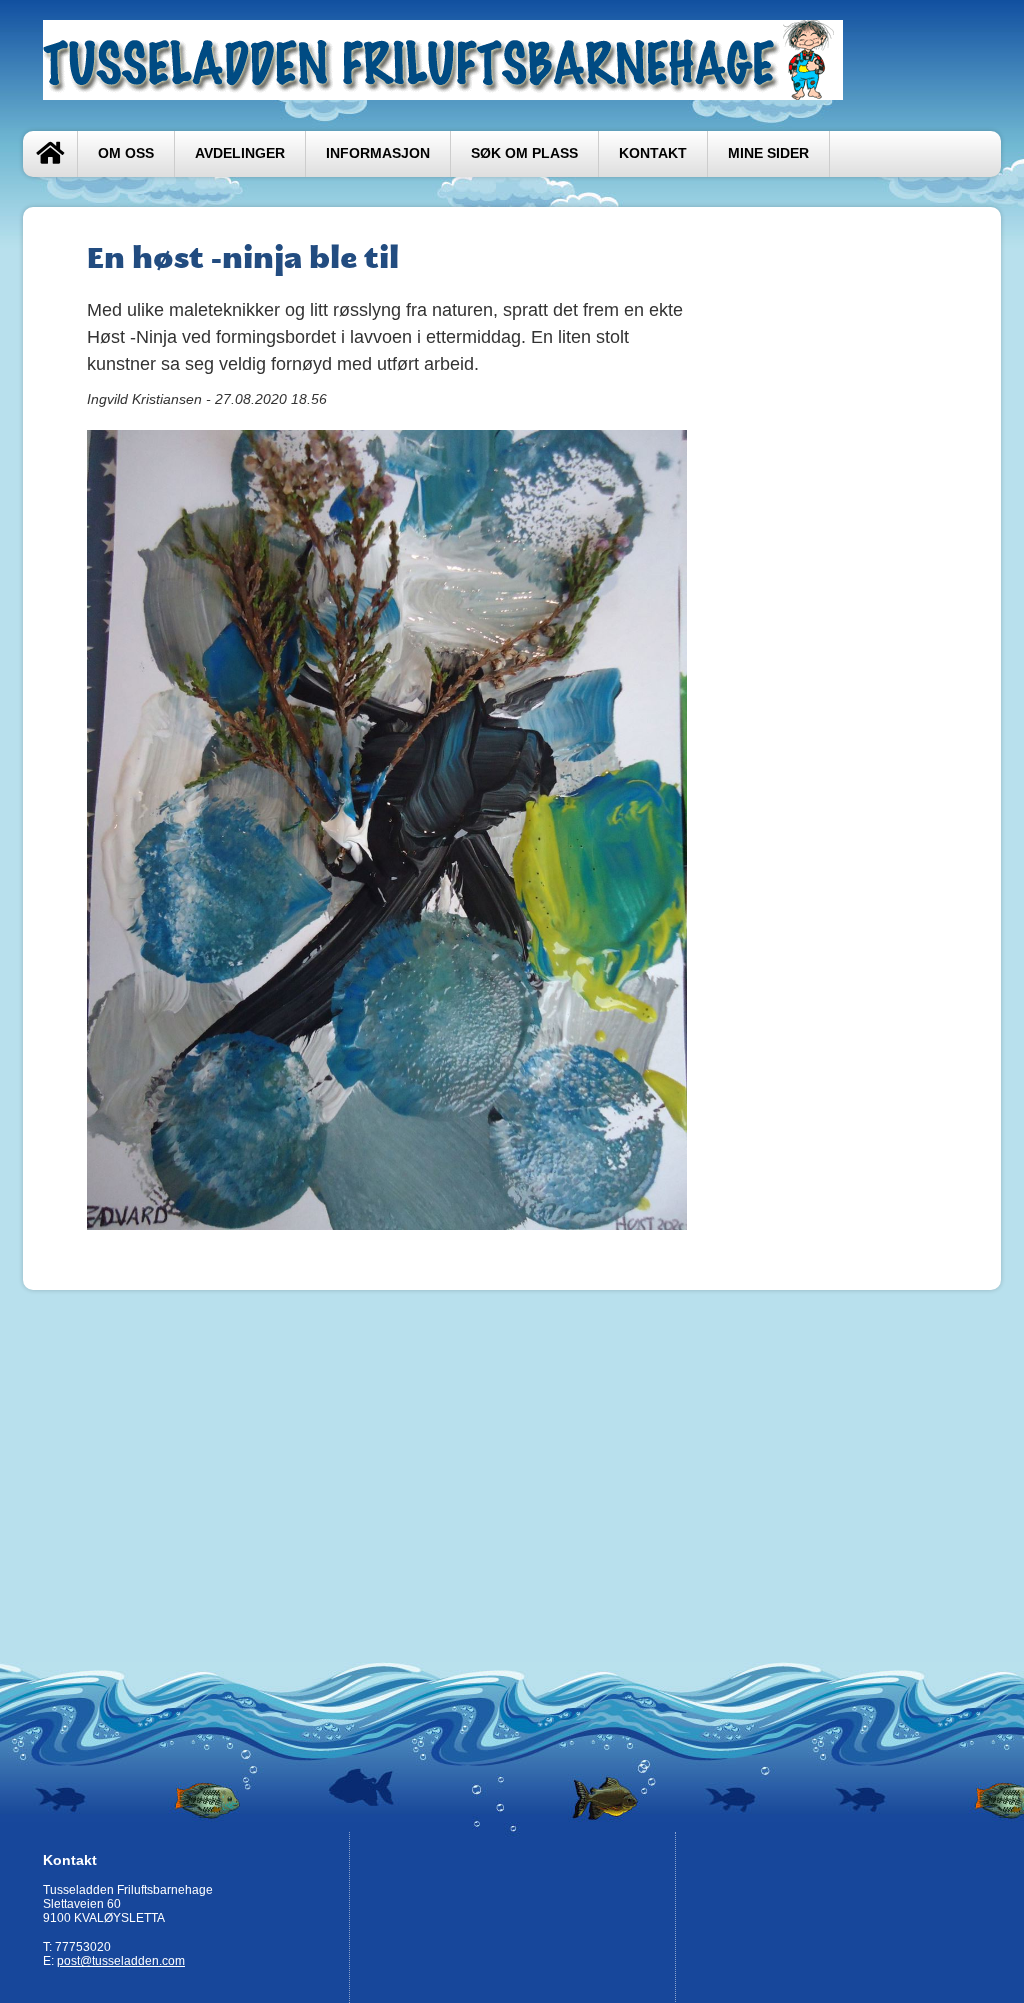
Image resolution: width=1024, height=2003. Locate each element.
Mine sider (768, 153)
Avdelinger (240, 153)
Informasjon (378, 153)
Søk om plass (524, 153)
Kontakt (653, 153)
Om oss (126, 153)
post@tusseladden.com (121, 1961)
